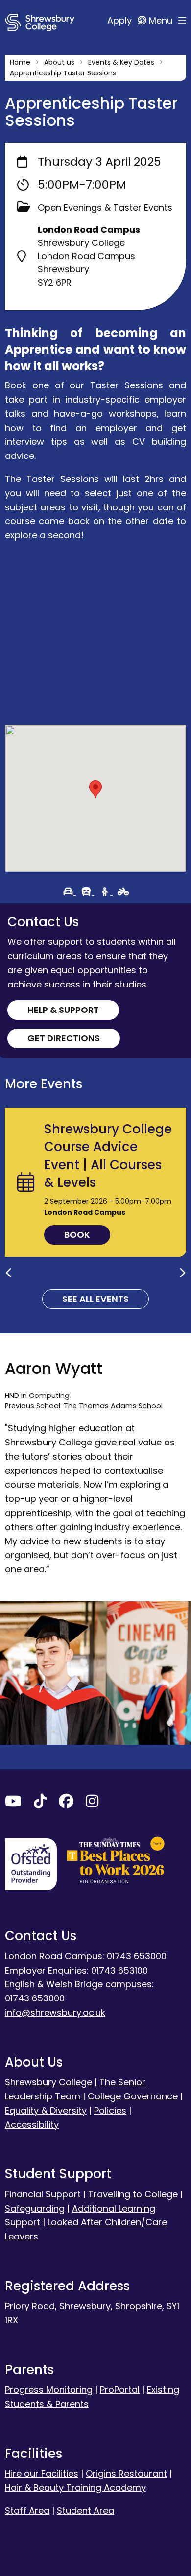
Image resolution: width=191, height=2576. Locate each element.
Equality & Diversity (46, 2110)
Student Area (85, 2511)
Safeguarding (35, 2208)
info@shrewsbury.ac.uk (55, 2012)
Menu (162, 20)
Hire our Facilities (42, 2473)
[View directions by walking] (106, 892)
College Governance (133, 2096)
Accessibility (32, 2125)
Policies (110, 2110)
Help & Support (63, 1010)
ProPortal (120, 2390)
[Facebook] (66, 1803)
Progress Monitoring (49, 2390)
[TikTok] (40, 1803)
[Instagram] (92, 1803)
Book (77, 1235)
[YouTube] (13, 1803)
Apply (121, 20)
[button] (95, 789)
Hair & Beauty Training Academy (75, 2488)
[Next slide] (182, 1273)
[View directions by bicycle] (123, 892)
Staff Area (27, 2511)
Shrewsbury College (48, 2082)
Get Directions (64, 1038)
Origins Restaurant (126, 2473)
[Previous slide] (9, 1273)
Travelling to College (133, 2194)
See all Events (95, 1299)
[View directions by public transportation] (88, 892)
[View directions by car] (70, 892)
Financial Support (43, 2194)
